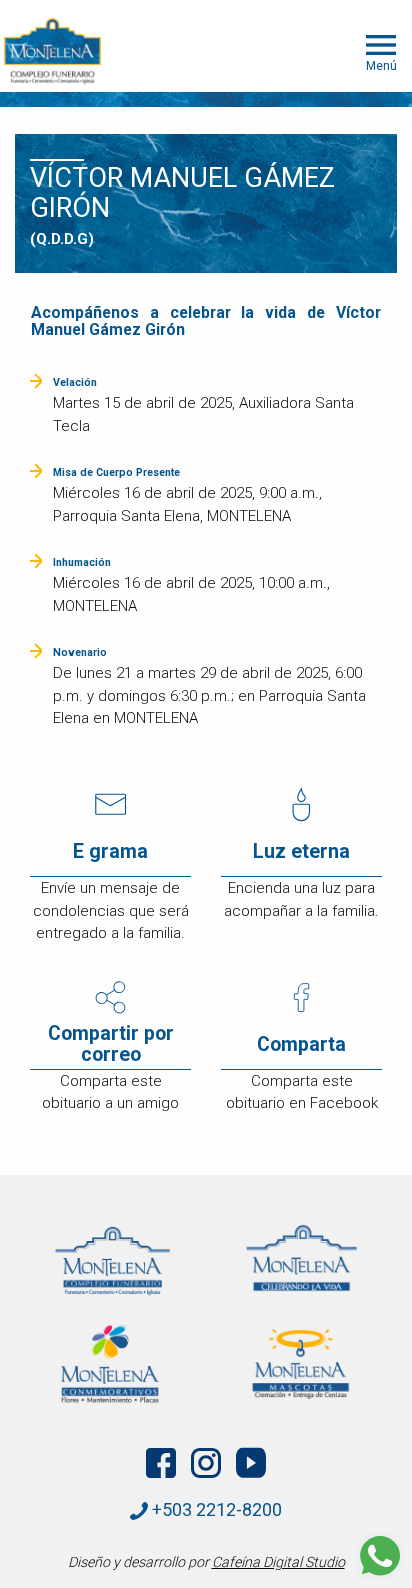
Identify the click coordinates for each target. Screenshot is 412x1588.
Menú (381, 65)
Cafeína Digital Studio (278, 1562)
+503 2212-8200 (215, 1509)
